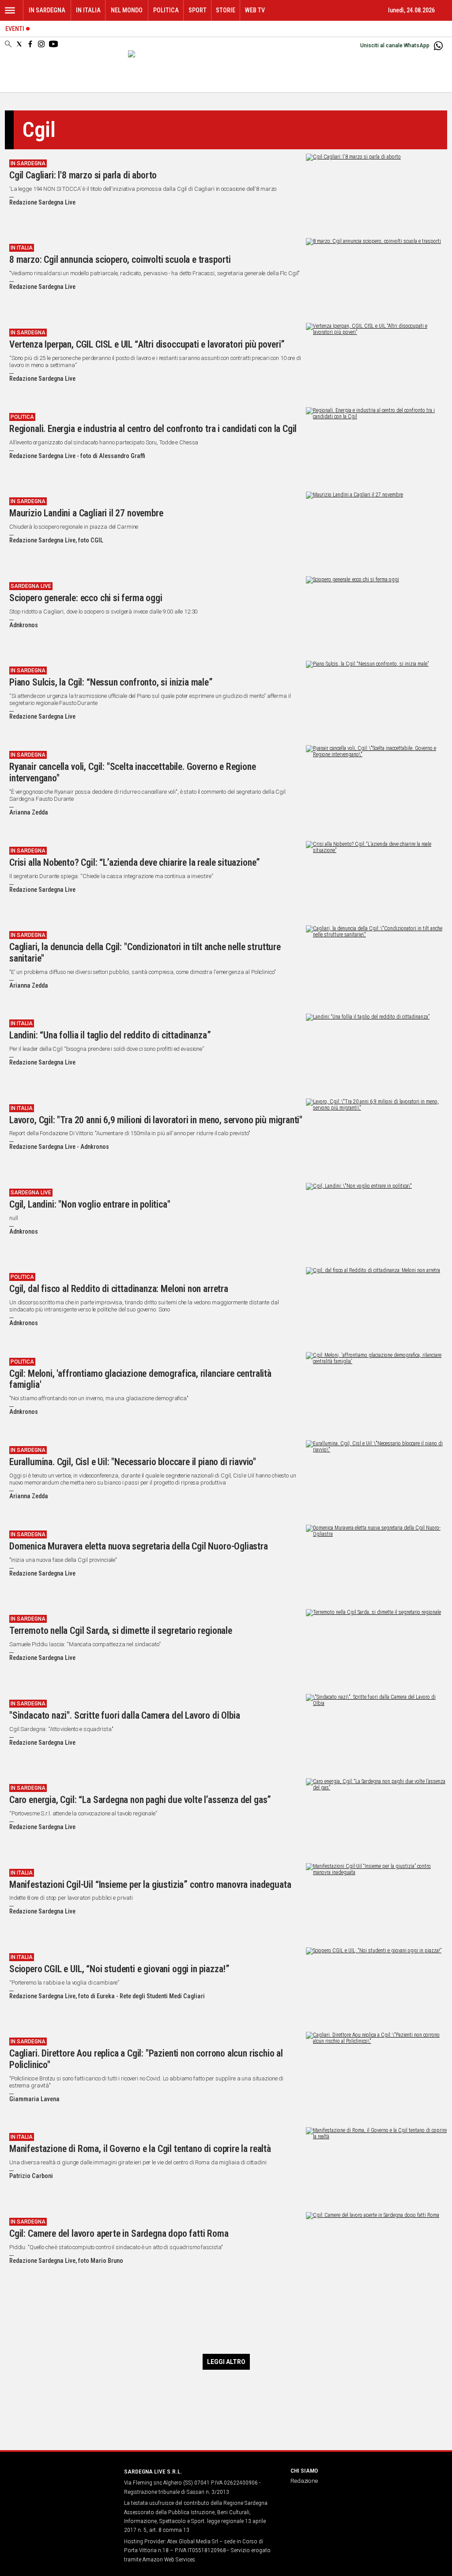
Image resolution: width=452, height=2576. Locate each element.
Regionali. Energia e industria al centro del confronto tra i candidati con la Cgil (153, 429)
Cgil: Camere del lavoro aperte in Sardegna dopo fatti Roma (119, 2233)
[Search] (8, 45)
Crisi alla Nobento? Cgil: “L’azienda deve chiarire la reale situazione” (135, 862)
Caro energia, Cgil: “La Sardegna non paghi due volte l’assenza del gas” (140, 1800)
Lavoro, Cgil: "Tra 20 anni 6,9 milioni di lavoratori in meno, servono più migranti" (156, 1120)
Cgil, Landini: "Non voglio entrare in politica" (90, 1204)
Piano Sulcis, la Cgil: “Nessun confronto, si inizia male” (111, 682)
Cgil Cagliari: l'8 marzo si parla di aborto (83, 175)
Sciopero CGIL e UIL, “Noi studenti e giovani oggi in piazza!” (119, 1969)
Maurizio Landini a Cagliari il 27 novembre (86, 513)
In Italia (88, 10)
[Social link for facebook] (30, 44)
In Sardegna (47, 10)
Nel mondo (127, 10)
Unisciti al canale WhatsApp (395, 45)
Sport (198, 10)
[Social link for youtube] (53, 44)
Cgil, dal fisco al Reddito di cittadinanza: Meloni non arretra (119, 1289)
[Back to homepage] (59, 2488)
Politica (166, 10)
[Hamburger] (10, 10)
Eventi (15, 29)
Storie (226, 10)
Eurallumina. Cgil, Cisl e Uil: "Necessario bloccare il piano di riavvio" (133, 1462)
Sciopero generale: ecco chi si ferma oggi (86, 598)
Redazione (304, 2481)
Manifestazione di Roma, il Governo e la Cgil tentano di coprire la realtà (140, 2149)
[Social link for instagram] (41, 44)
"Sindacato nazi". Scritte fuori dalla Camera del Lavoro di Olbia (124, 1715)
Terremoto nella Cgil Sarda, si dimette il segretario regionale (121, 1631)
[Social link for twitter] (19, 44)
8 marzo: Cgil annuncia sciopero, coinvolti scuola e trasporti (120, 259)
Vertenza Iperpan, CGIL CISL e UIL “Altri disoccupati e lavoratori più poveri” (147, 344)
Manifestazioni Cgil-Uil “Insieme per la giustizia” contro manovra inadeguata (150, 1885)
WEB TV (255, 10)
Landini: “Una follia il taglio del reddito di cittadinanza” (110, 1035)
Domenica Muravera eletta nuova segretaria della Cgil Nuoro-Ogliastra (139, 1546)
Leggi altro (226, 2362)
